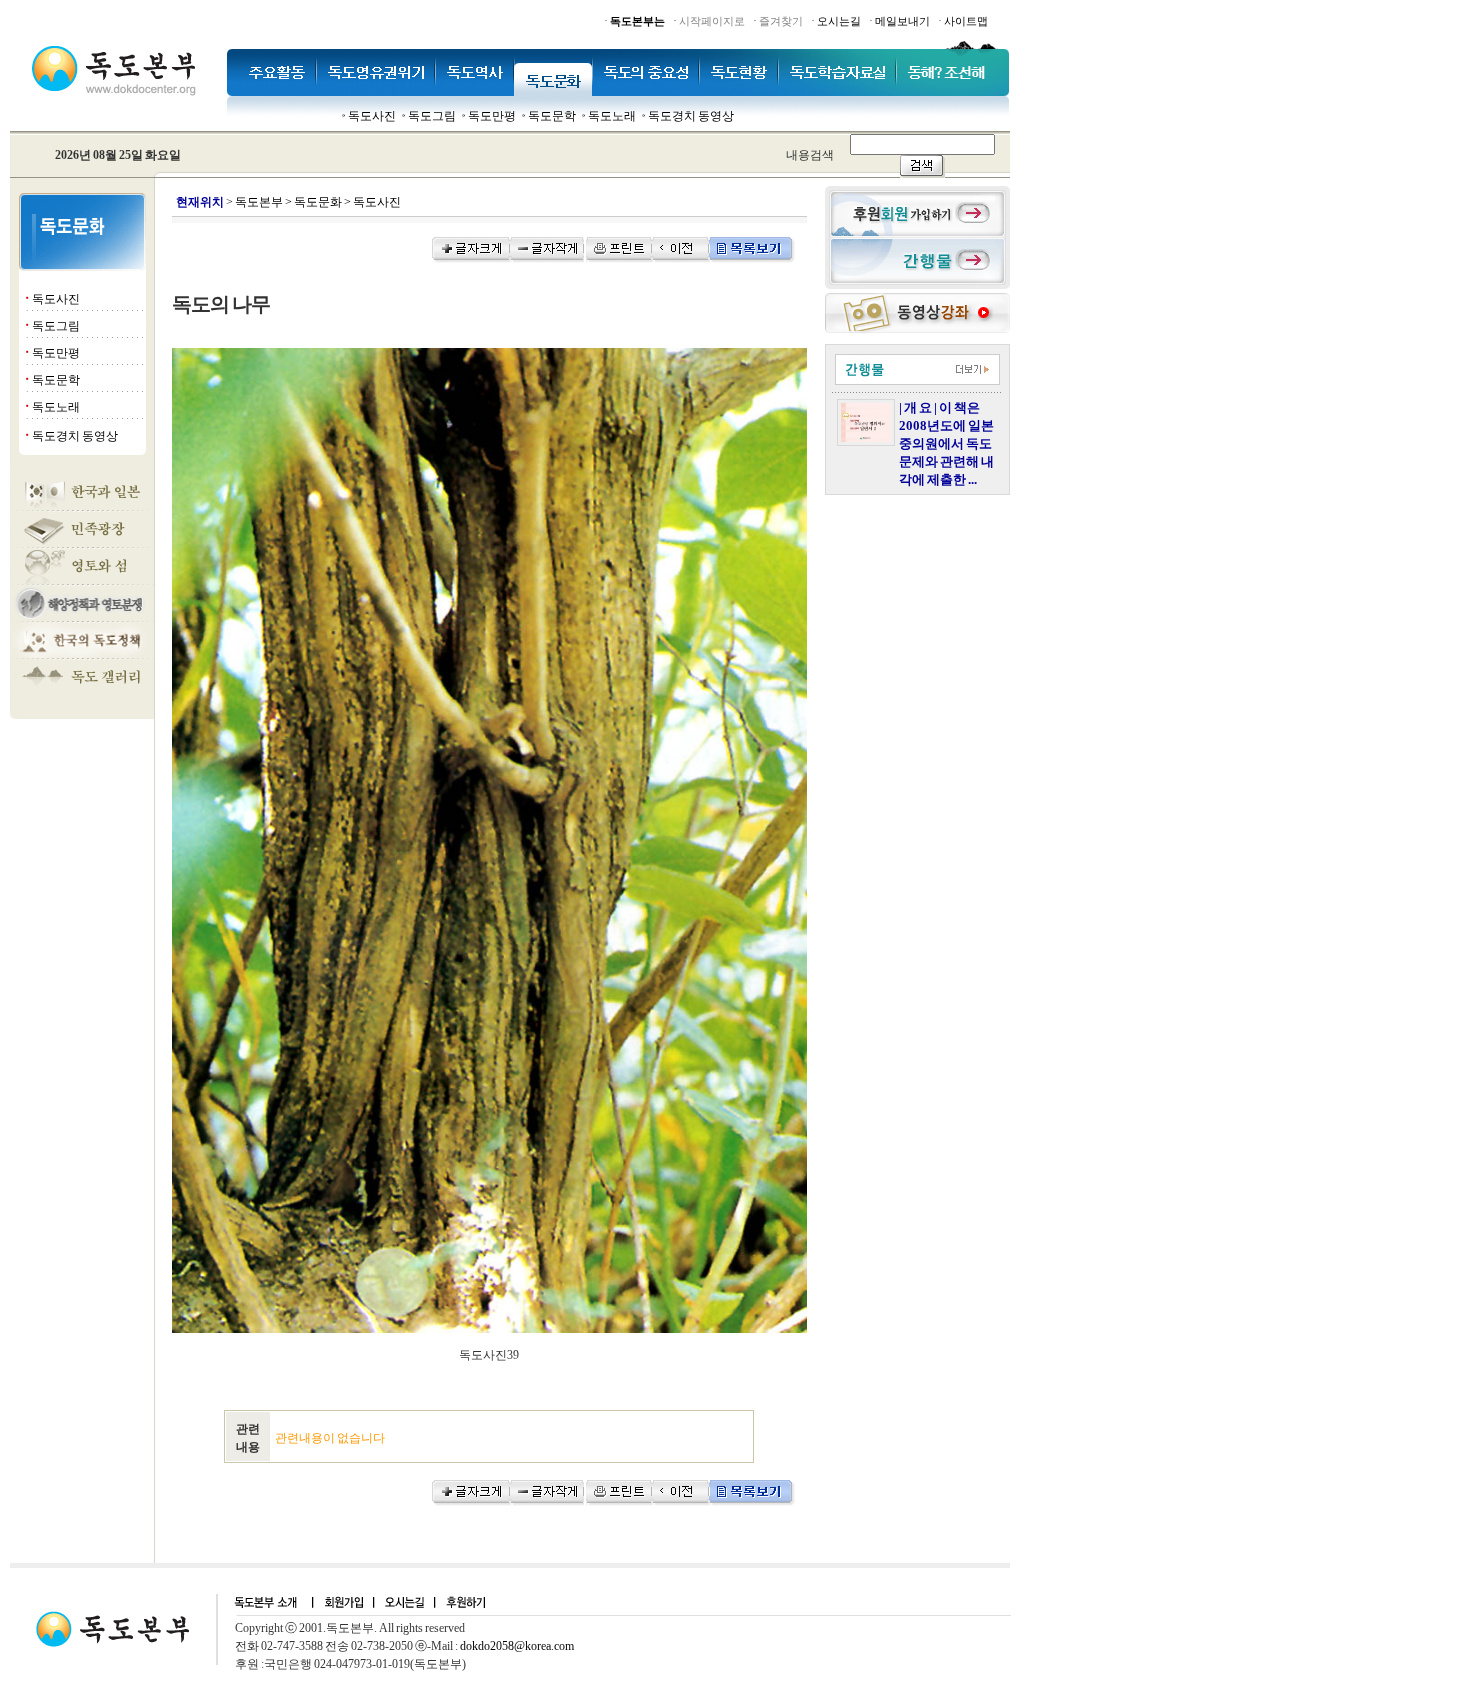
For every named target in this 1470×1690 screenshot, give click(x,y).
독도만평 (492, 116)
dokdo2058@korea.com (517, 1646)
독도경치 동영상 (691, 116)
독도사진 (372, 116)
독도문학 (552, 116)
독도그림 (432, 116)
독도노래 (612, 116)
